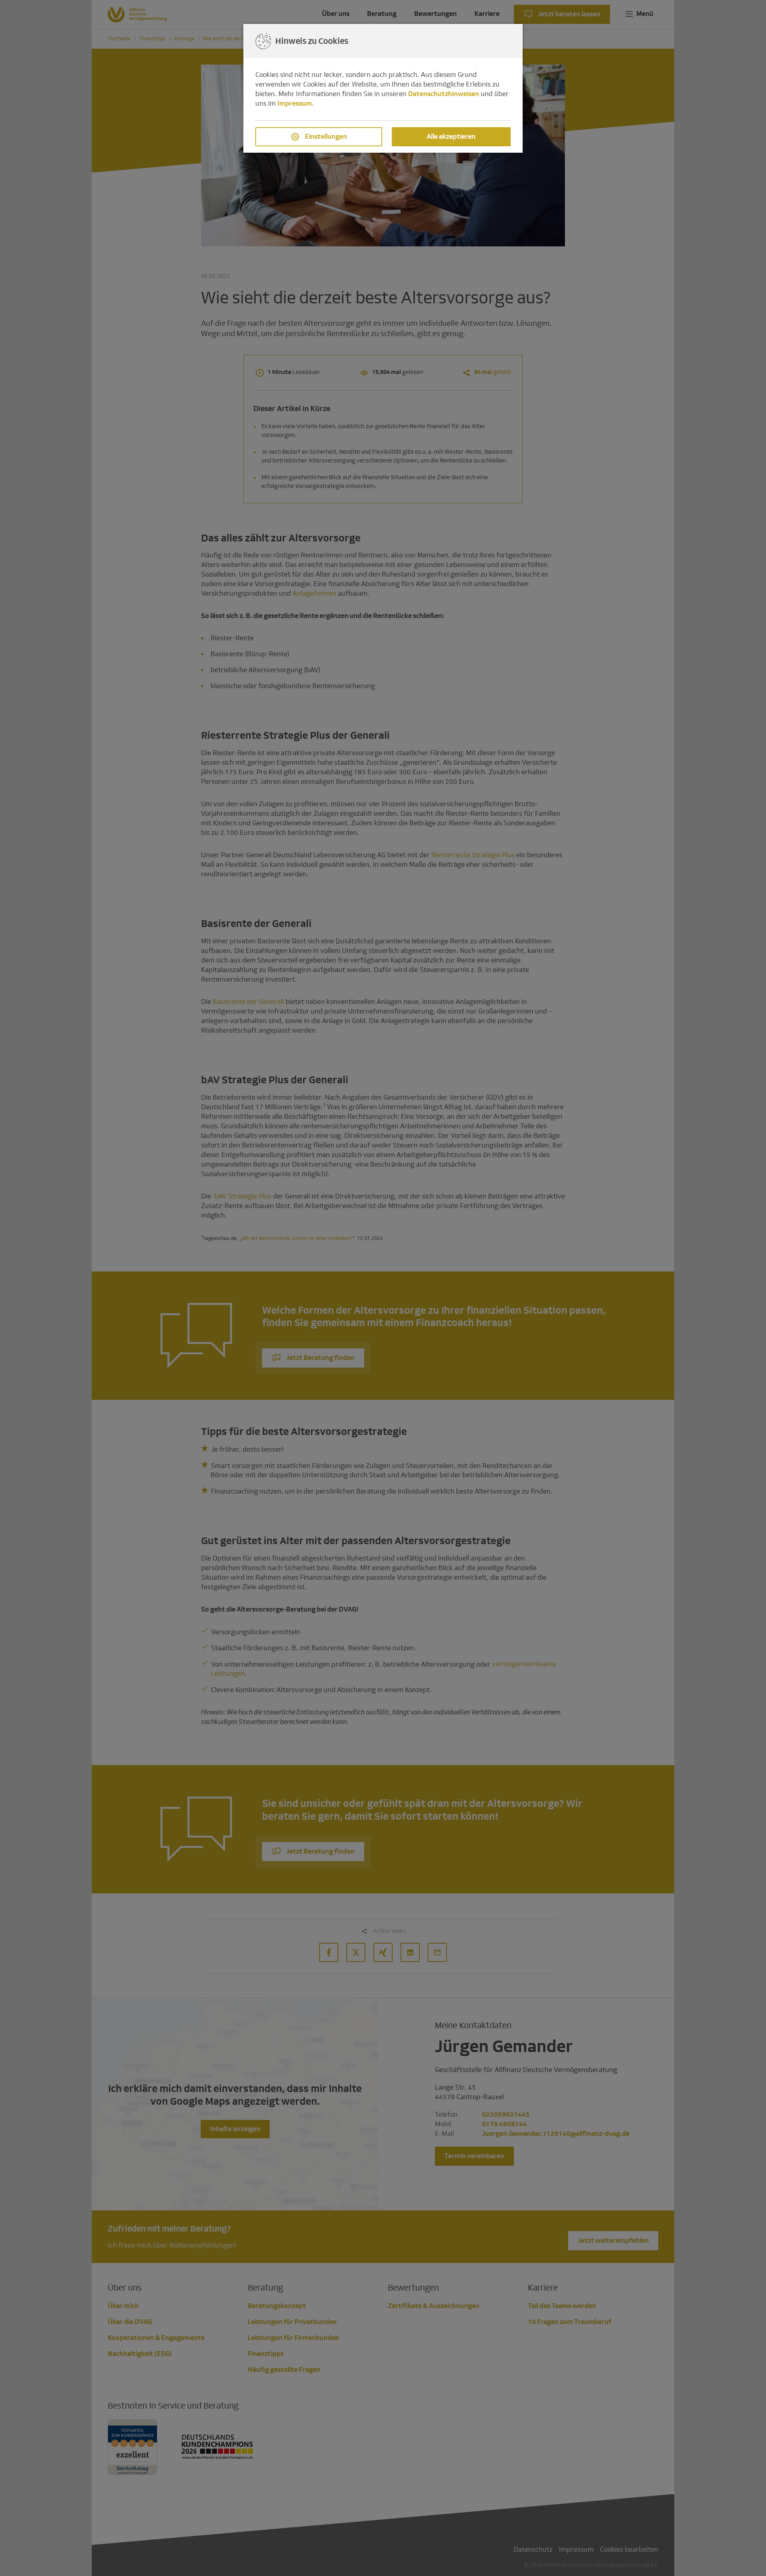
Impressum (295, 103)
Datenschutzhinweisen (444, 94)
